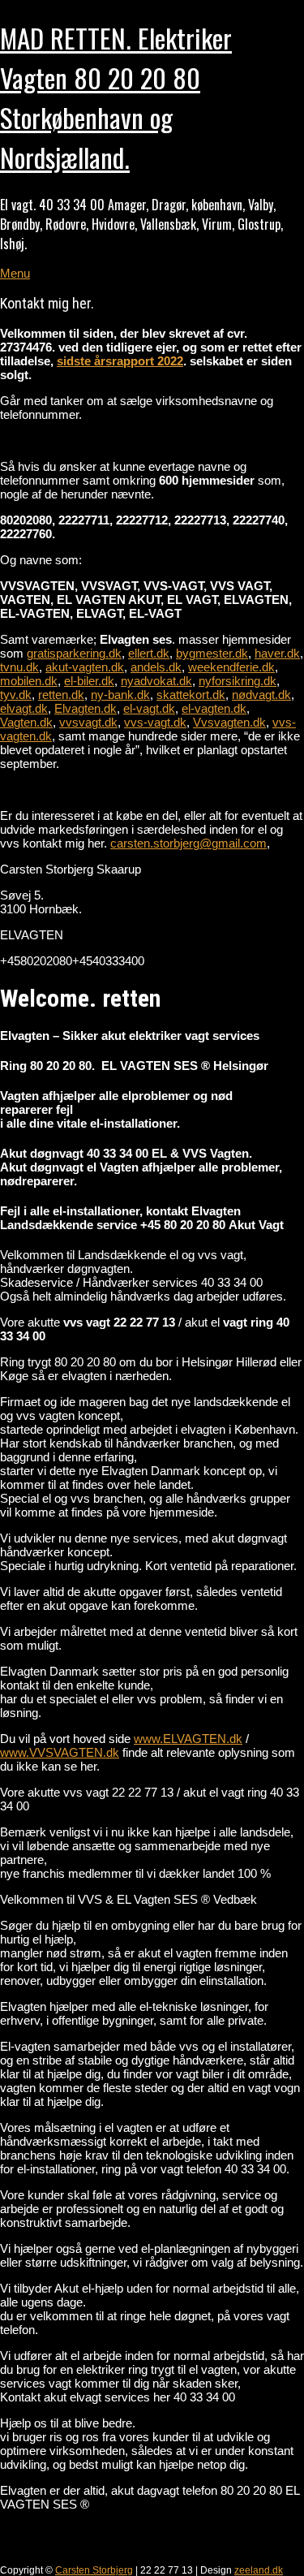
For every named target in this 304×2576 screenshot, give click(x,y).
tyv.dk (16, 695)
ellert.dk (149, 653)
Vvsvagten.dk (229, 722)
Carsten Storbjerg (94, 2570)
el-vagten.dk (214, 708)
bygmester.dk (212, 653)
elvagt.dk (24, 708)
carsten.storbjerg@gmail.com (188, 843)
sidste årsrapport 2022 (120, 361)
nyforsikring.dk (238, 681)
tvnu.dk (19, 667)
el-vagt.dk (149, 708)
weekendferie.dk (231, 667)
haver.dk (277, 653)
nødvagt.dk (261, 695)
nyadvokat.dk (156, 681)
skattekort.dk (191, 695)
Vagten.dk (26, 722)
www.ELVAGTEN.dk (188, 1739)
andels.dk (156, 667)
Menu (15, 273)
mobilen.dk (29, 681)
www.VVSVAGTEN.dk (60, 1752)
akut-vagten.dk (85, 667)
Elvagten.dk (86, 708)
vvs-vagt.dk (155, 722)
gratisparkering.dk (74, 653)
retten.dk (61, 695)
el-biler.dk (89, 681)
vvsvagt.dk (88, 722)
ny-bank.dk (120, 695)
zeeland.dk (259, 2570)
